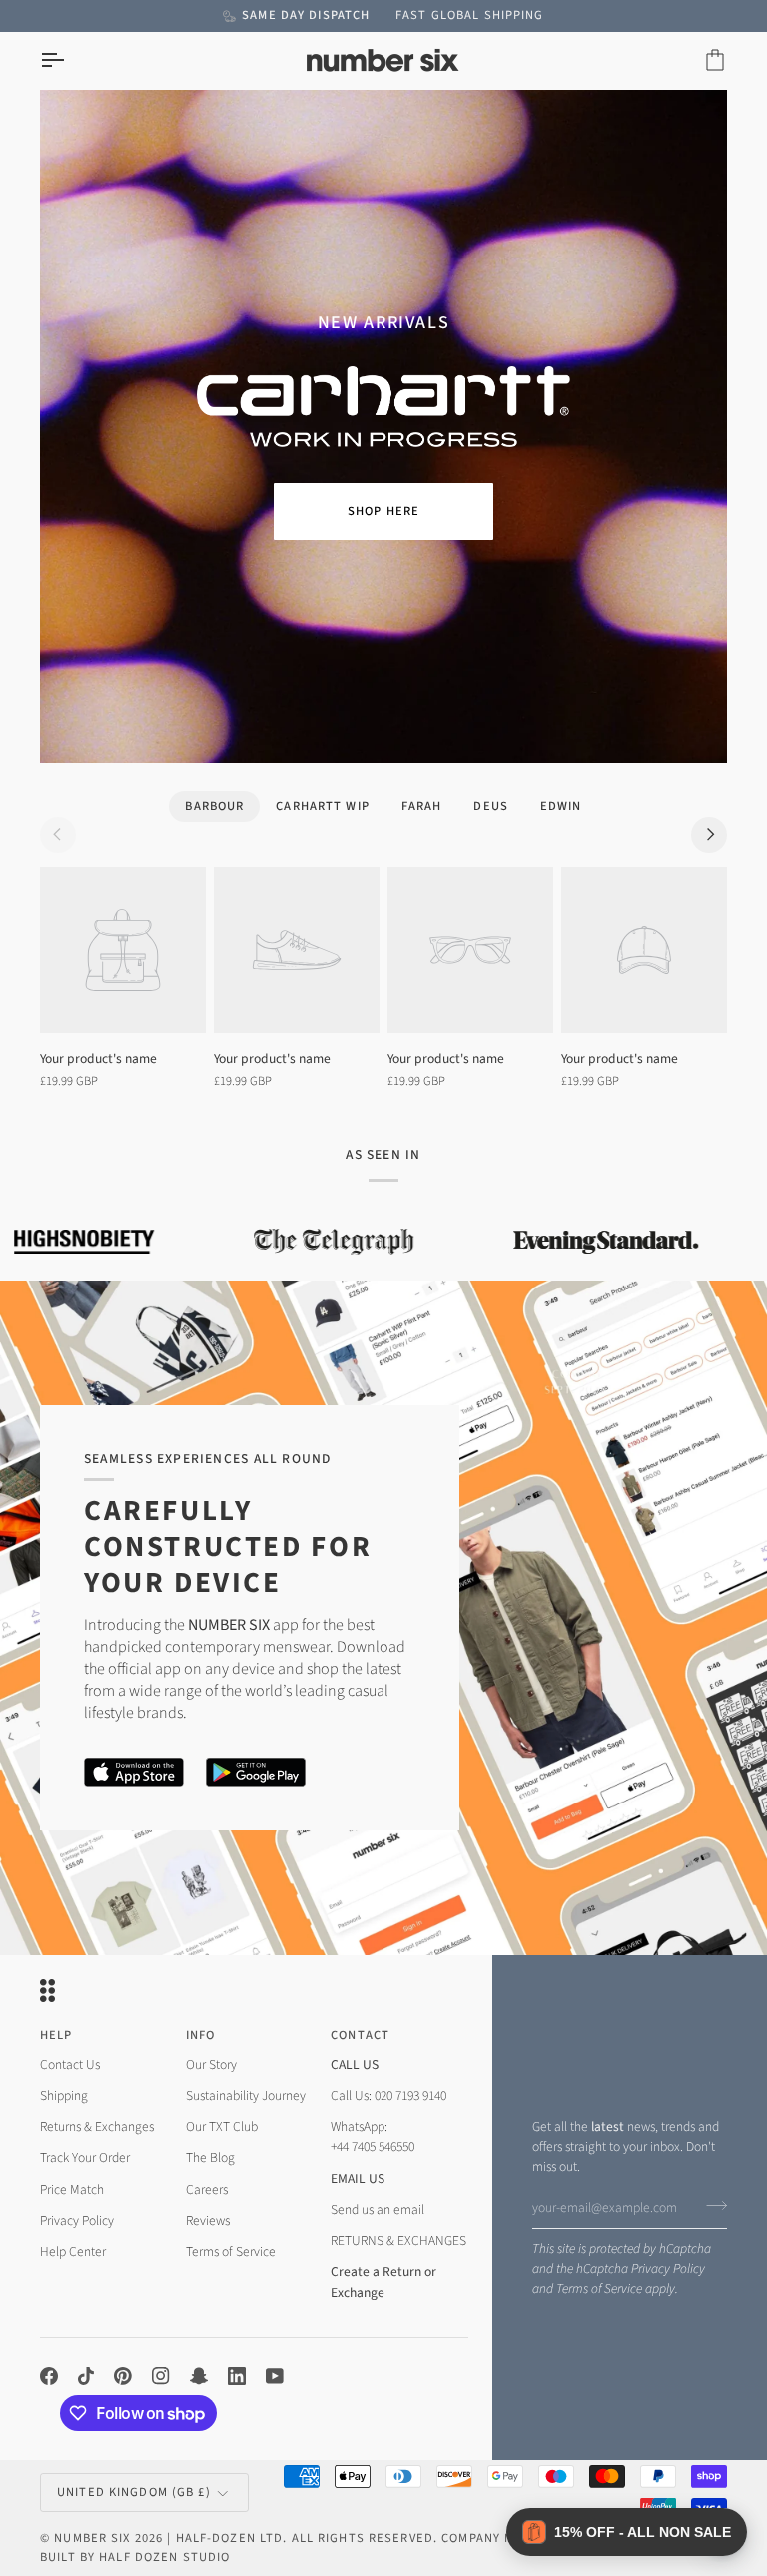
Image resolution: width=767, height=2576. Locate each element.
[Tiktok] (86, 2376)
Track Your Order (85, 2157)
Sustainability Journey (246, 2095)
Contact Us (70, 2064)
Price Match (72, 2189)
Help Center (73, 2251)
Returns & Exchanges (97, 2126)
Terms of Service (599, 2288)
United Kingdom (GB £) (134, 2492)
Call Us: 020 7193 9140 (388, 2095)
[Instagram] (161, 2376)
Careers (207, 2189)
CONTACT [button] (360, 2035)
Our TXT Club (222, 2126)
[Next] (709, 835)
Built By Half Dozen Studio (135, 2557)
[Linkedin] (237, 2376)
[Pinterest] (123, 2376)
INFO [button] (201, 2035)
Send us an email (378, 2209)
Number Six (92, 2538)
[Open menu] (70, 60)
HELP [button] (56, 2035)
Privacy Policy (668, 2268)
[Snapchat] (199, 2376)
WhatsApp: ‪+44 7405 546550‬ (373, 2136)
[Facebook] (49, 2376)
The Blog (210, 2157)
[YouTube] (275, 2376)
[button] (627, 2532)
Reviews (208, 2220)
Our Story (211, 2064)
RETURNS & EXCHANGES (398, 2240)
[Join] (711, 2205)
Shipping (64, 2095)
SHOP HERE (383, 511)
